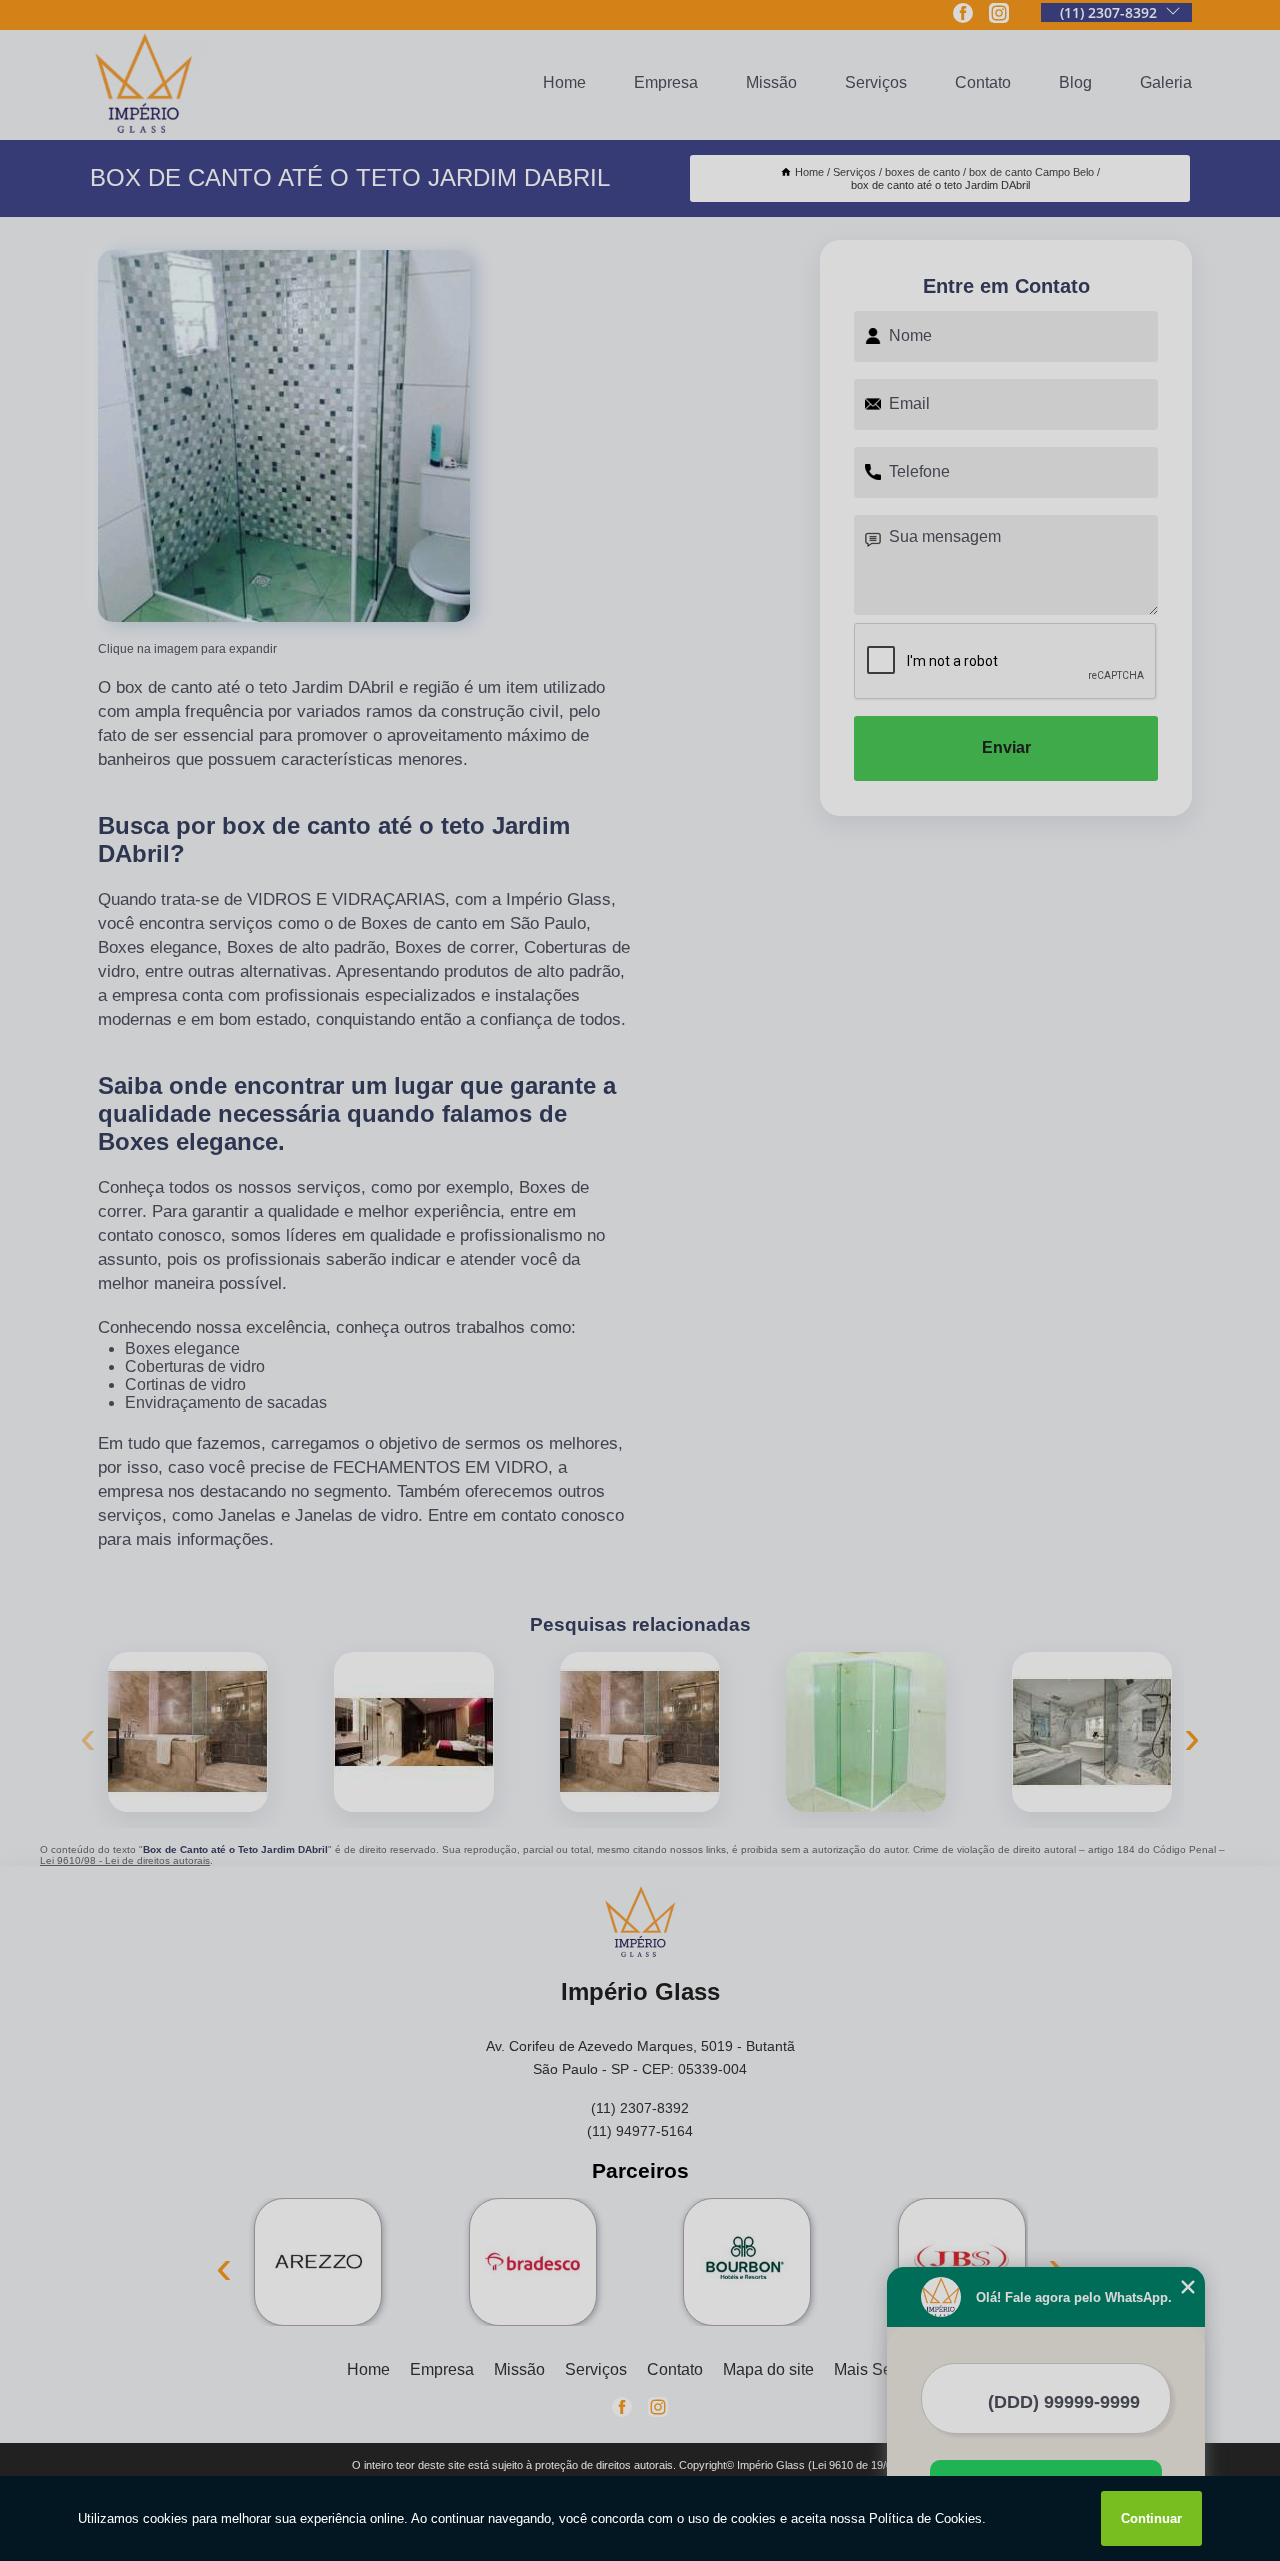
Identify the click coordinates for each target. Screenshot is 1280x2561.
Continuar (1151, 2518)
